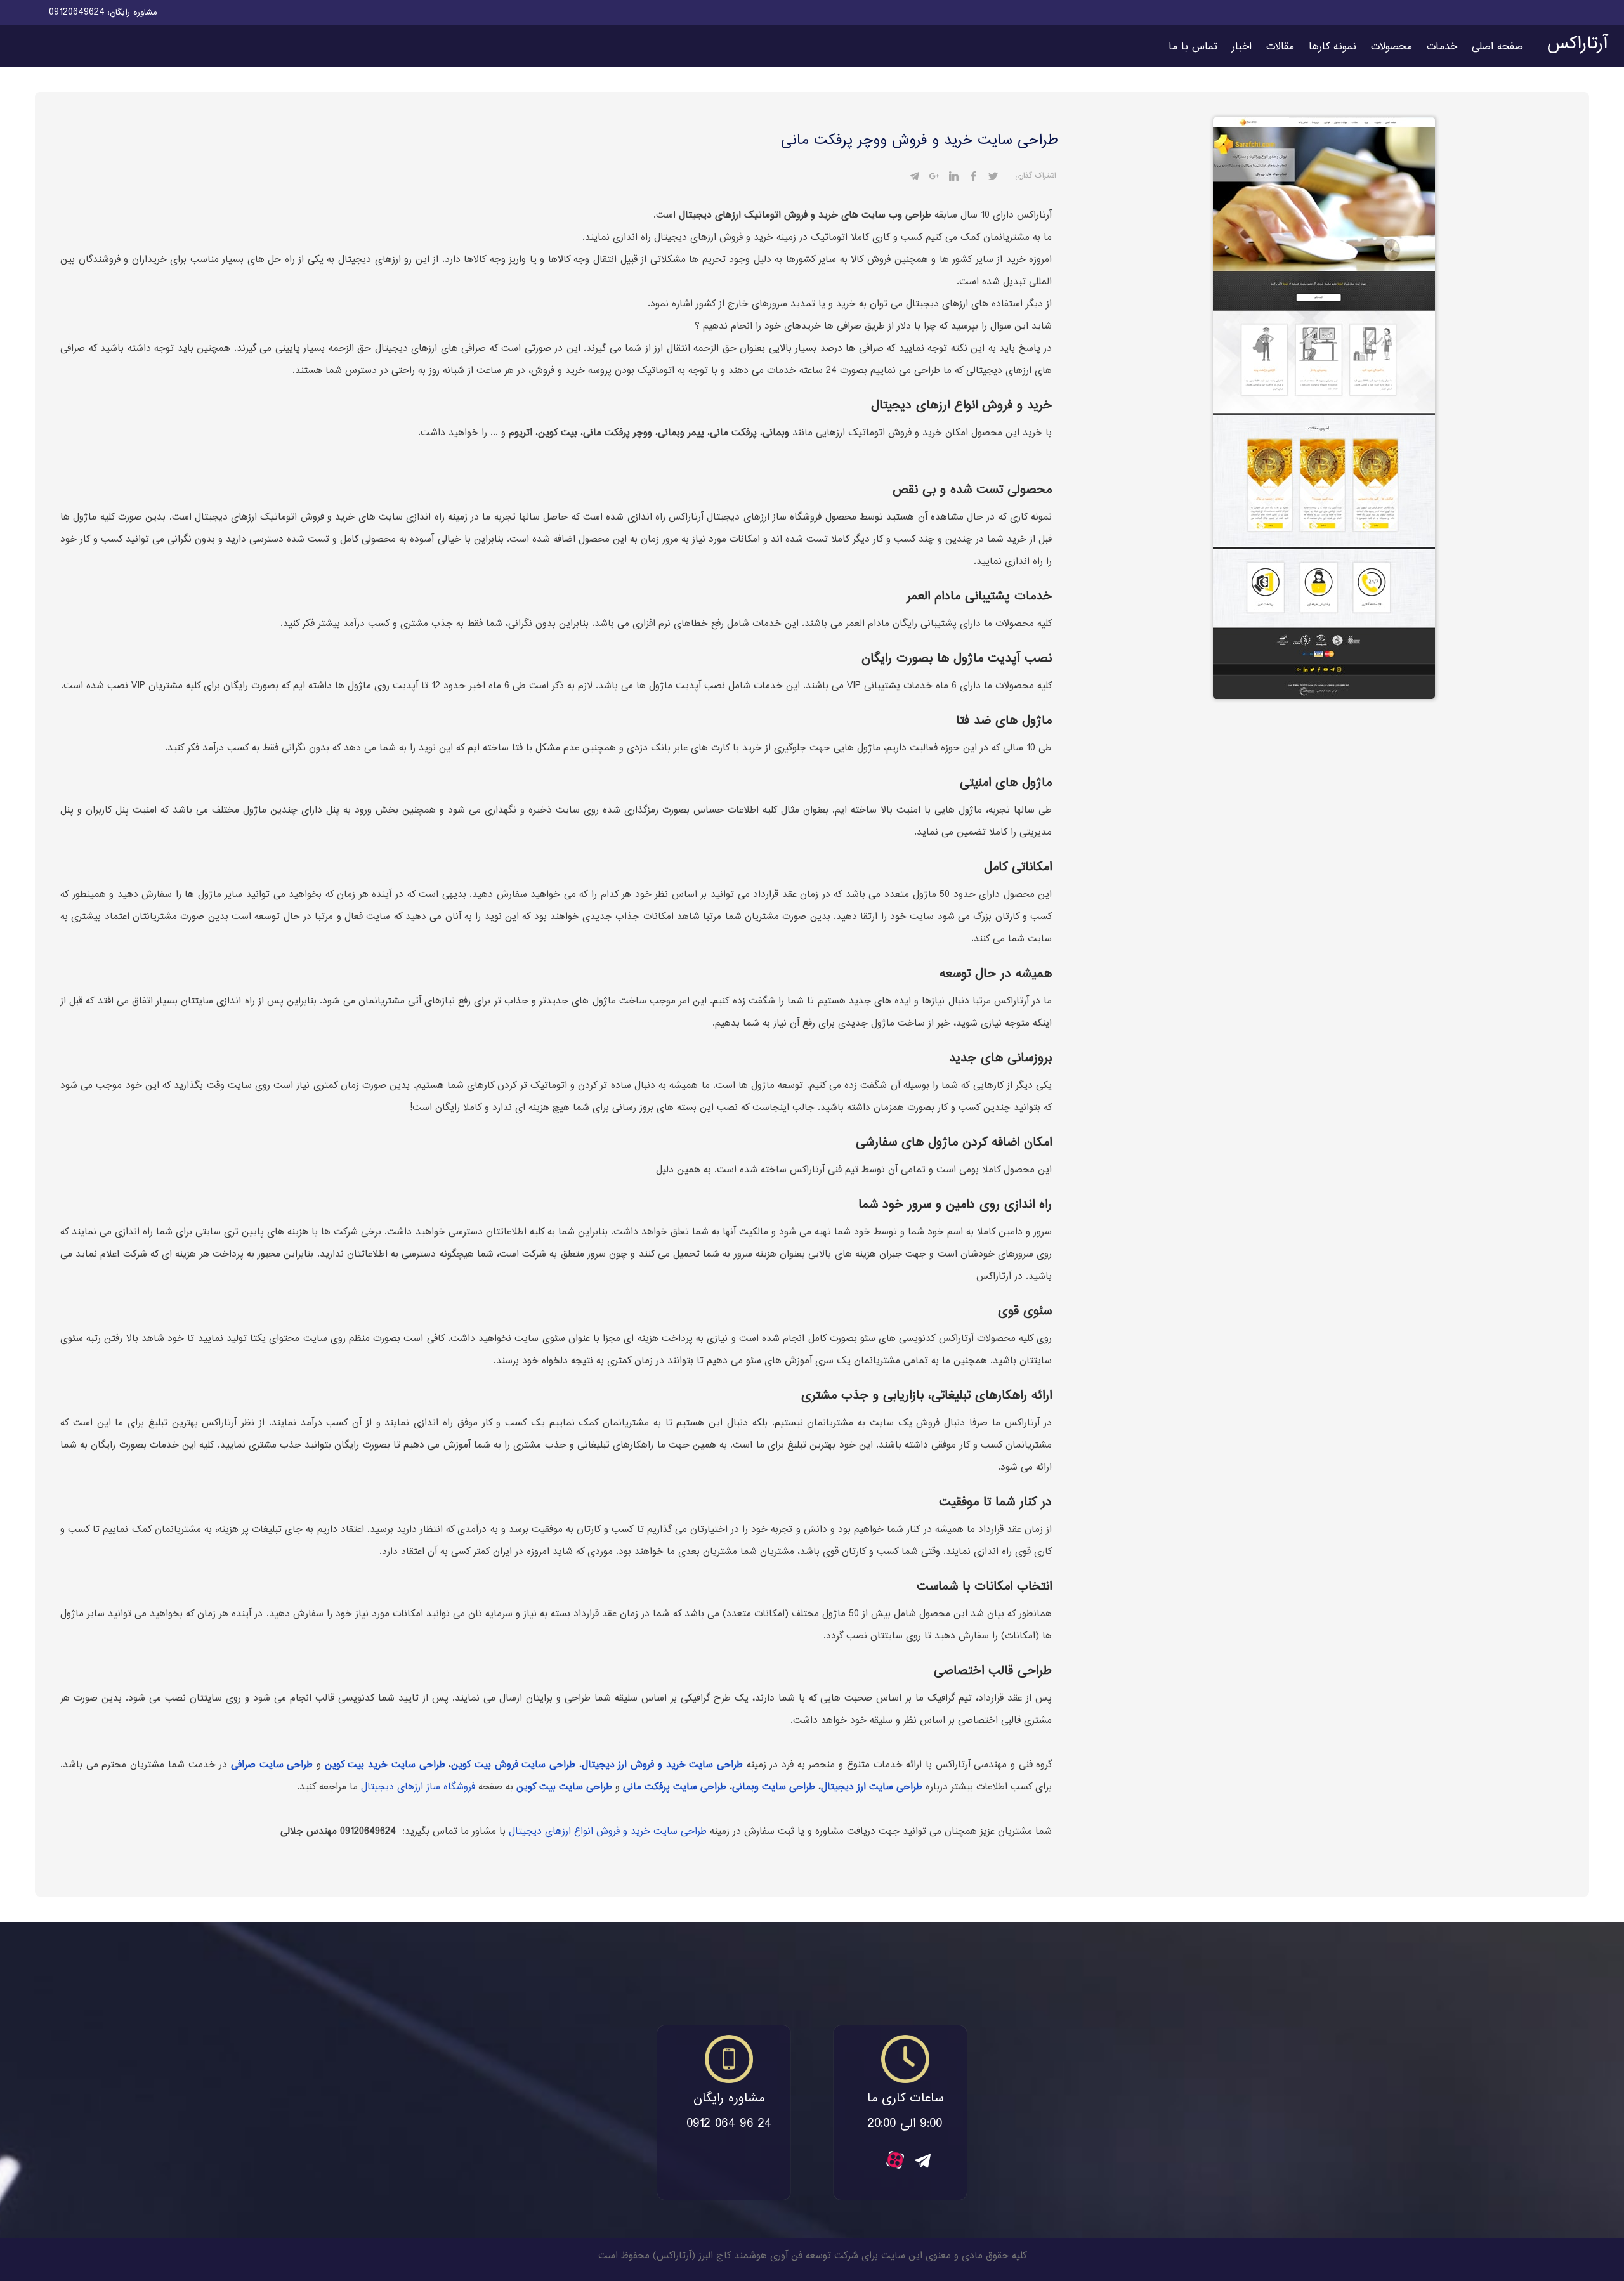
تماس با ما (1193, 47)
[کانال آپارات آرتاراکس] (895, 2166)
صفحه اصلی (1497, 47)
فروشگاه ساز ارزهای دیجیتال (418, 1787)
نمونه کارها (1333, 47)
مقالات (1280, 47)
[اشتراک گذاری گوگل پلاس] (934, 178)
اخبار (1242, 47)
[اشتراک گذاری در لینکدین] (954, 178)
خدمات (1442, 47)
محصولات (1392, 47)
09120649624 (77, 12)
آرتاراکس (1577, 44)
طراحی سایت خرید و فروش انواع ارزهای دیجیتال (608, 1832)
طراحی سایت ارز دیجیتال (872, 1787)
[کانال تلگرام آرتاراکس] (923, 2165)
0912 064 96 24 (729, 2125)
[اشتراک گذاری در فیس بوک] (973, 178)
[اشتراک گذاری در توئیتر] (993, 178)
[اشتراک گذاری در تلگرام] (914, 178)
